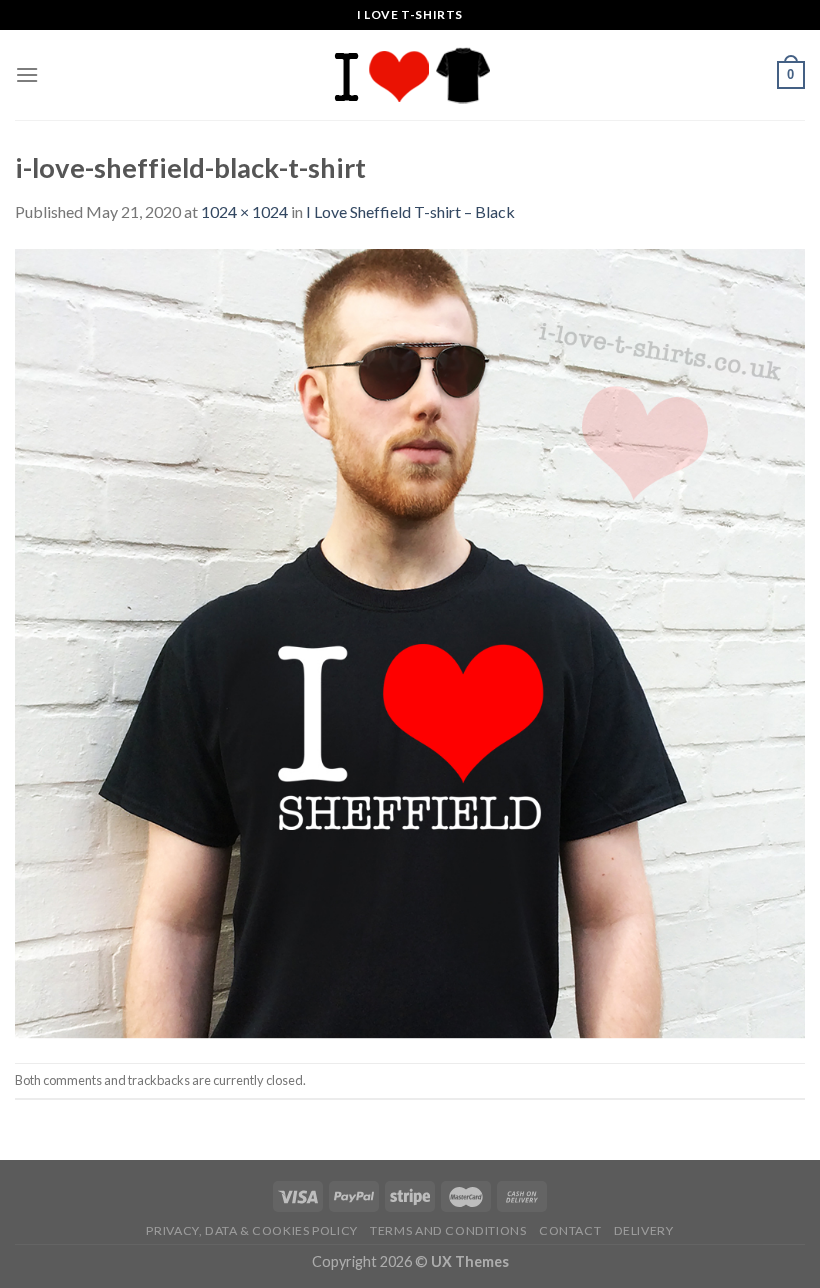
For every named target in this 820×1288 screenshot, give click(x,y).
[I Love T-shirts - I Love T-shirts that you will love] (410, 75)
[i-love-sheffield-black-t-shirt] (410, 641)
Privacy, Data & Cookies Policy (251, 1230)
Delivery (644, 1230)
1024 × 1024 (244, 211)
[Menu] (27, 74)
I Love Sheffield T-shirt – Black (410, 211)
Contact (570, 1230)
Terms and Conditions (448, 1230)
